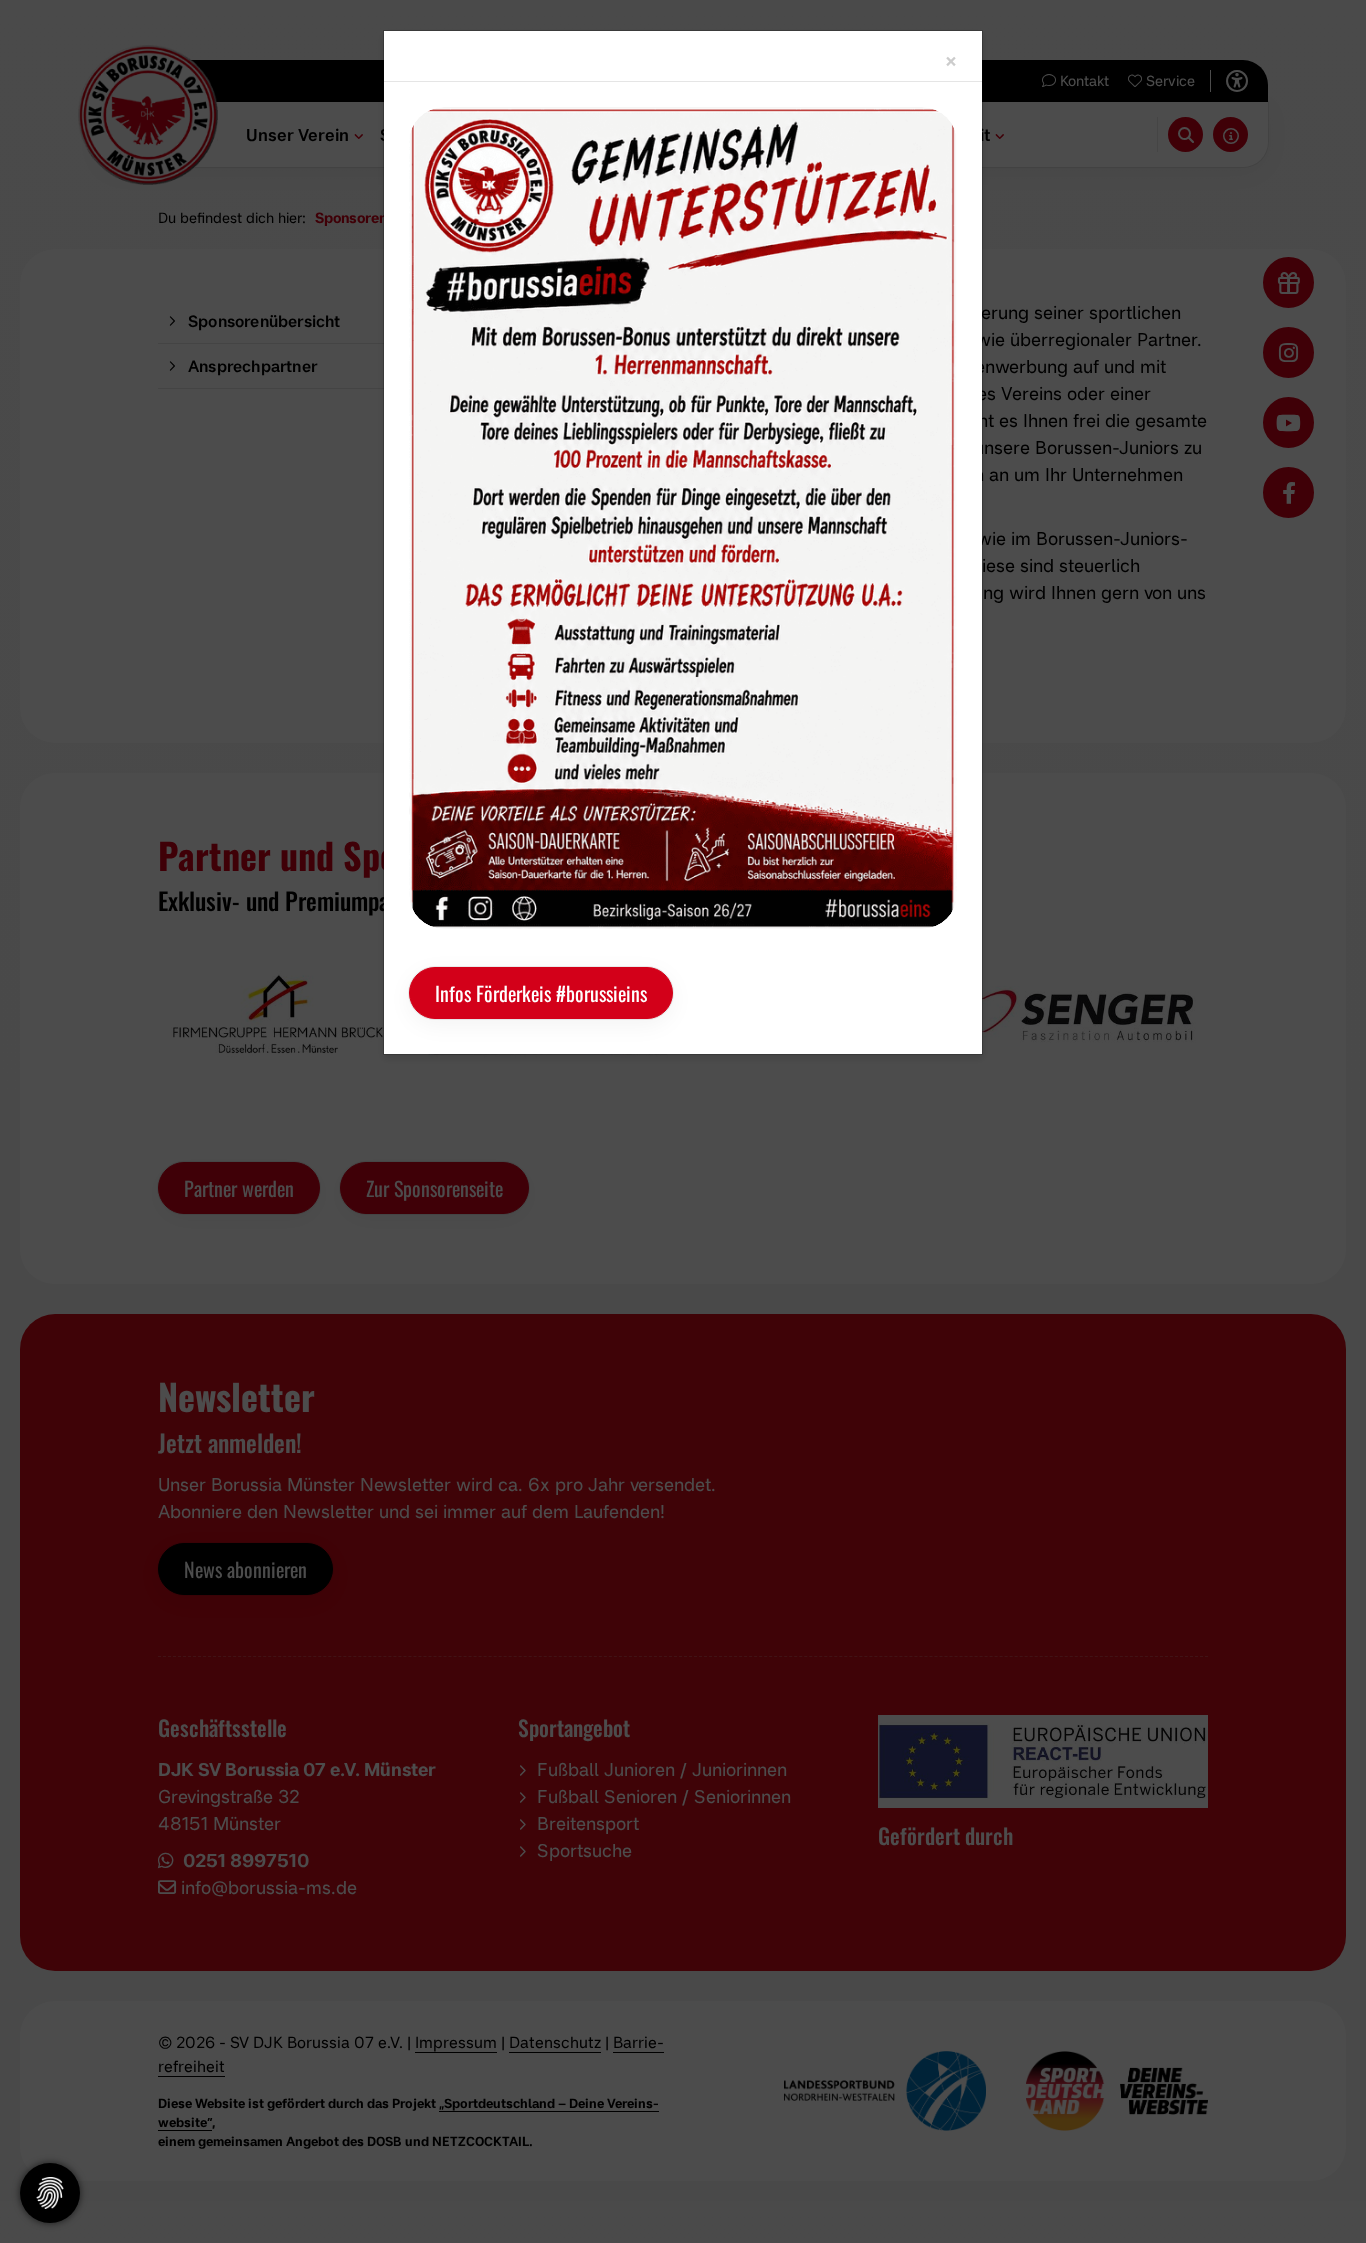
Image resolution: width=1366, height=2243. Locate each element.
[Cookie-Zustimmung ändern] (50, 2193)
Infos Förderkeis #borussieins (541, 993)
